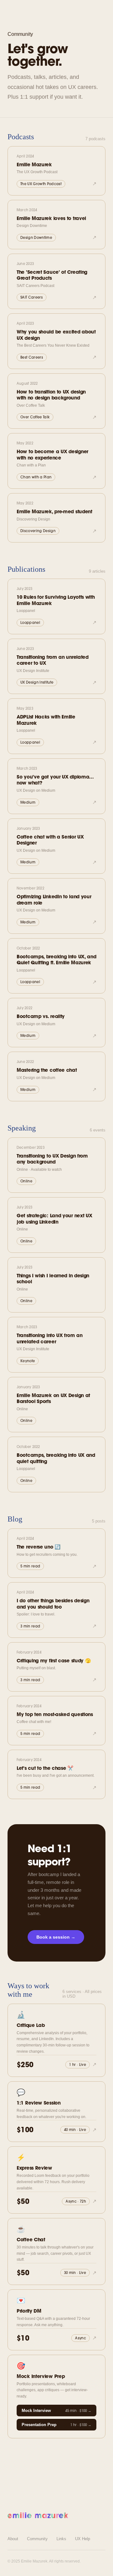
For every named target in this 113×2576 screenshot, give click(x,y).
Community (37, 2539)
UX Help (83, 2539)
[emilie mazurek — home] (38, 2515)
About (13, 2539)
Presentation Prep (56, 2425)
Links (61, 2539)
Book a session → (56, 1937)
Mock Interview (56, 2411)
